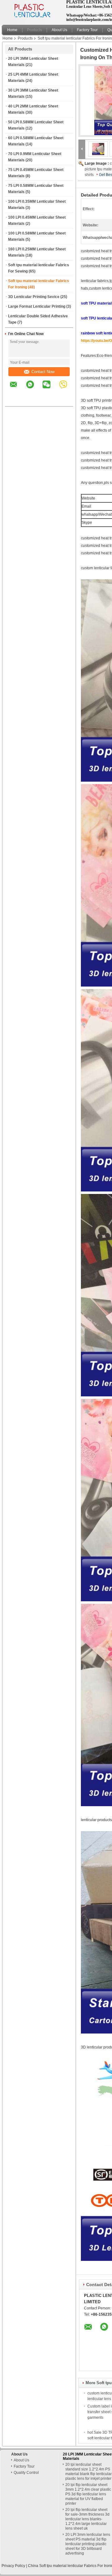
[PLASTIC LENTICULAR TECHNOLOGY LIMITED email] (17, 389)
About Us (59, 30)
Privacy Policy (13, 2566)
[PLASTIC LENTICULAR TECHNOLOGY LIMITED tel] (14, 401)
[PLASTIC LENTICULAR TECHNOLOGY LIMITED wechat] (50, 389)
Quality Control (26, 2473)
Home (12, 30)
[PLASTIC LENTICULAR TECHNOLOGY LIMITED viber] (67, 389)
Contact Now (43, 372)
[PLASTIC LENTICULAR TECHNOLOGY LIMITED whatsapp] (34, 389)
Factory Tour (87, 30)
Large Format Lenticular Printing (37, 306)
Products (35, 30)
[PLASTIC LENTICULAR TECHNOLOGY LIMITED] (82, 149)
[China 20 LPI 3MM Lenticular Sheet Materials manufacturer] (32, 11)
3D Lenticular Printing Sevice (34, 297)
